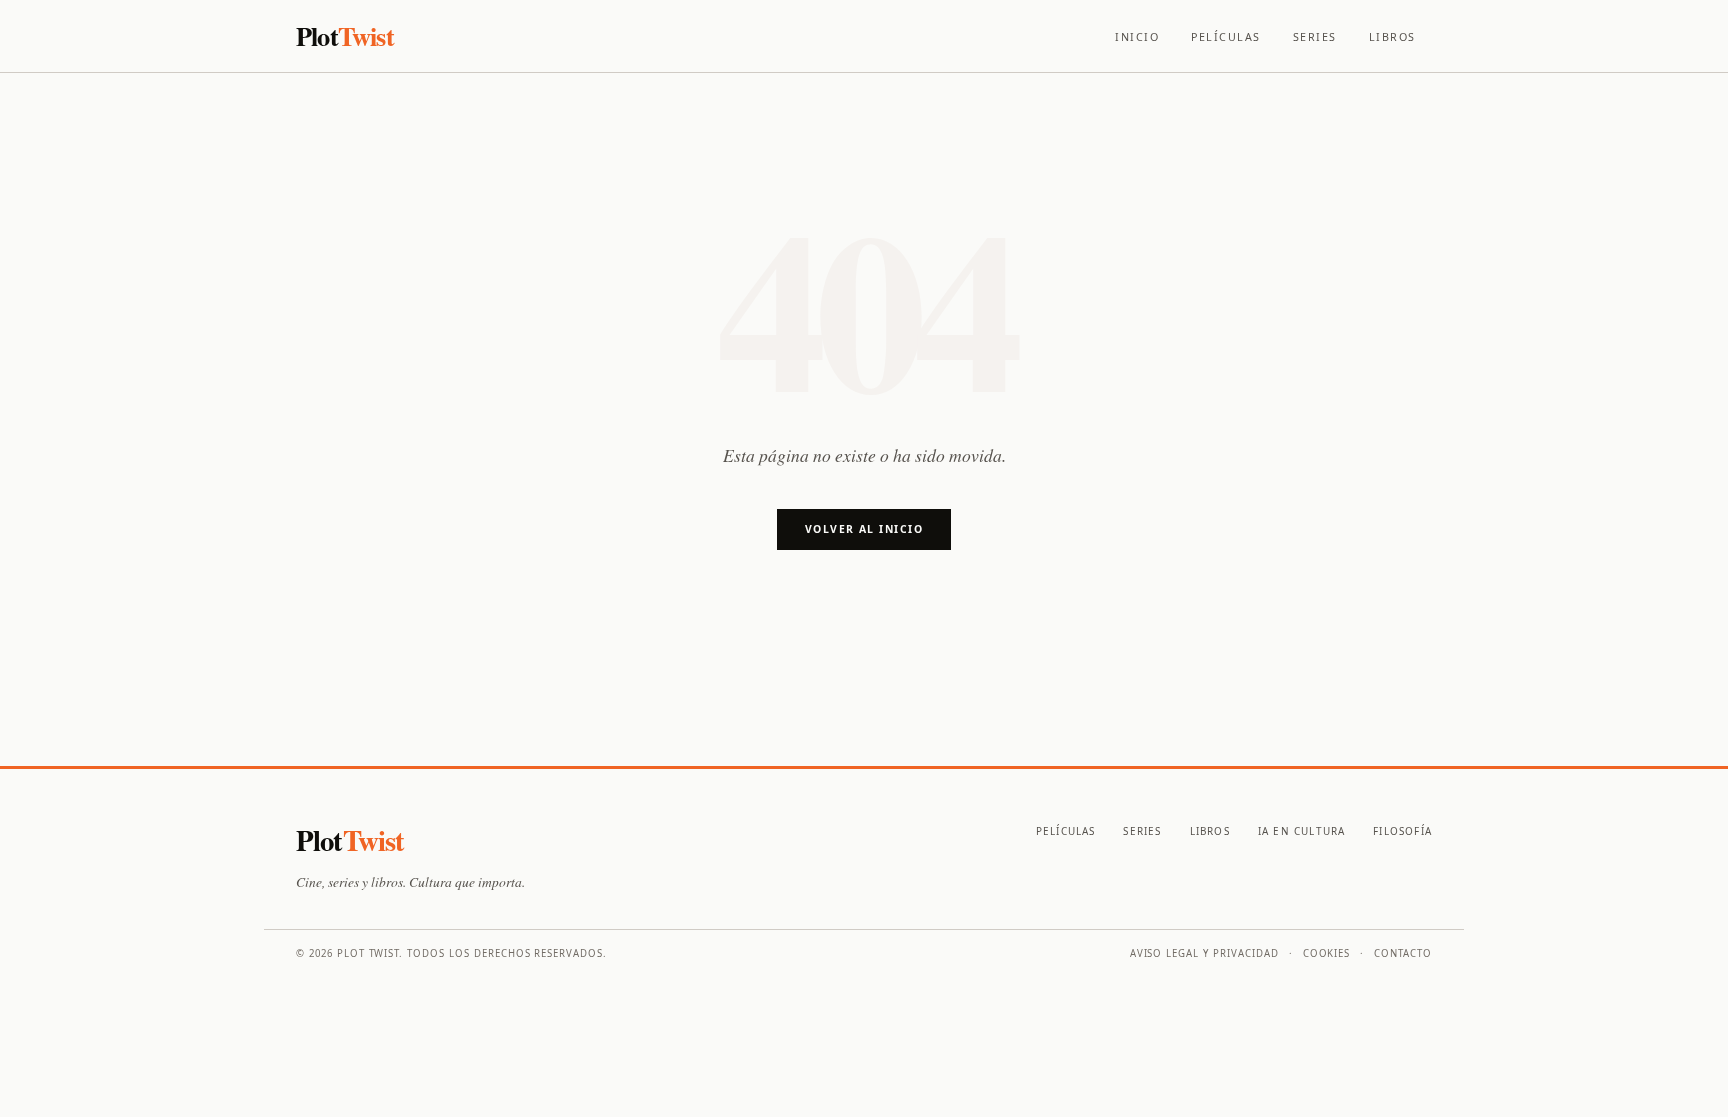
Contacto (1403, 953)
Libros (1392, 37)
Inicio (1137, 37)
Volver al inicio (864, 529)
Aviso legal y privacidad (1204, 953)
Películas (1226, 37)
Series (1315, 37)
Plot (345, 35)
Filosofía (1402, 831)
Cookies (1327, 953)
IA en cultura (1301, 831)
